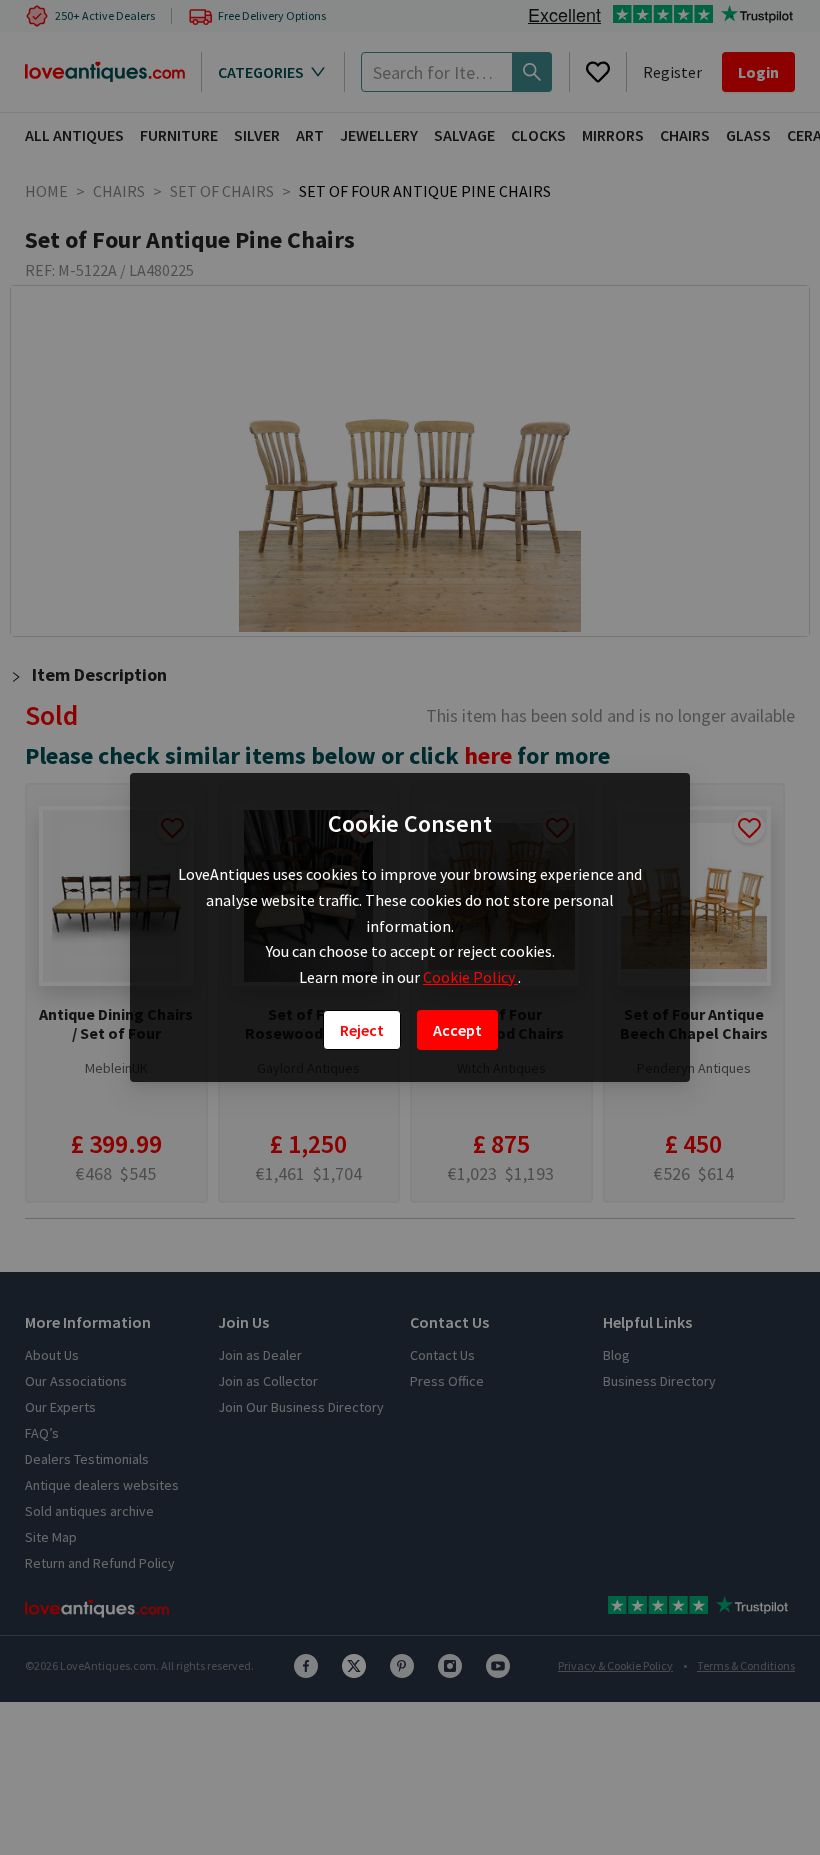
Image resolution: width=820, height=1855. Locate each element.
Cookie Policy (470, 977)
